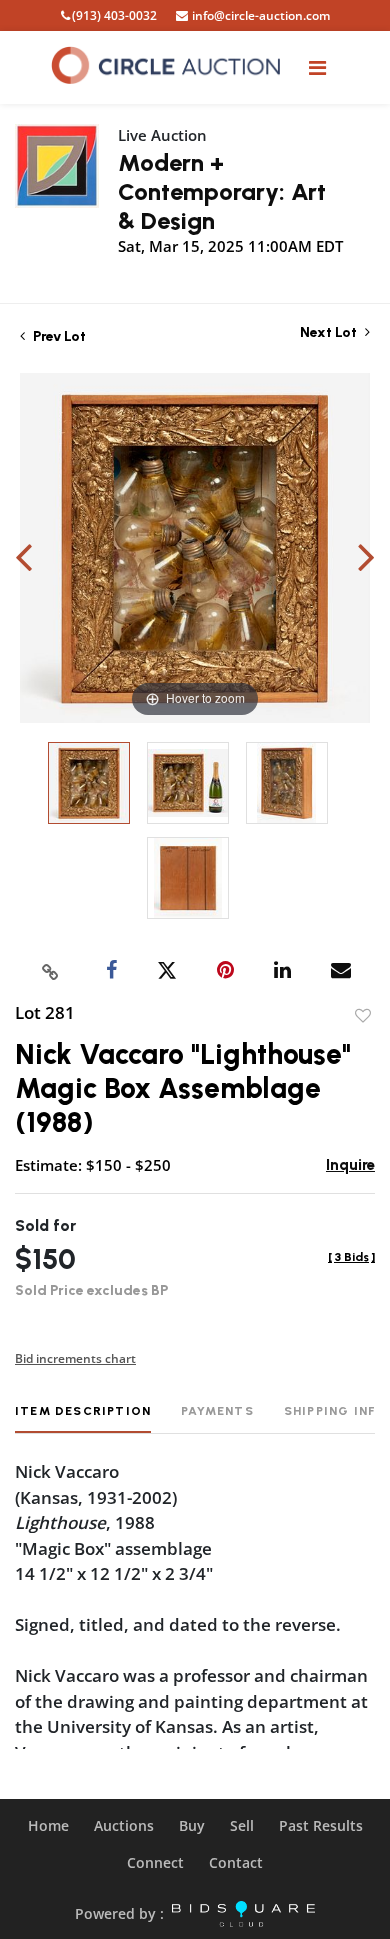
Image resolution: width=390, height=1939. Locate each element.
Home (48, 1825)
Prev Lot (58, 336)
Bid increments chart (75, 1358)
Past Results (321, 1825)
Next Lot (330, 332)
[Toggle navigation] (317, 67)
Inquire (350, 1165)
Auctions (124, 1825)
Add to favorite (363, 1016)
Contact (236, 1862)
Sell (242, 1825)
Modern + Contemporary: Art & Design (222, 191)
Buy (192, 1825)
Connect (155, 1862)
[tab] (83, 1418)
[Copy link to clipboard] (51, 971)
